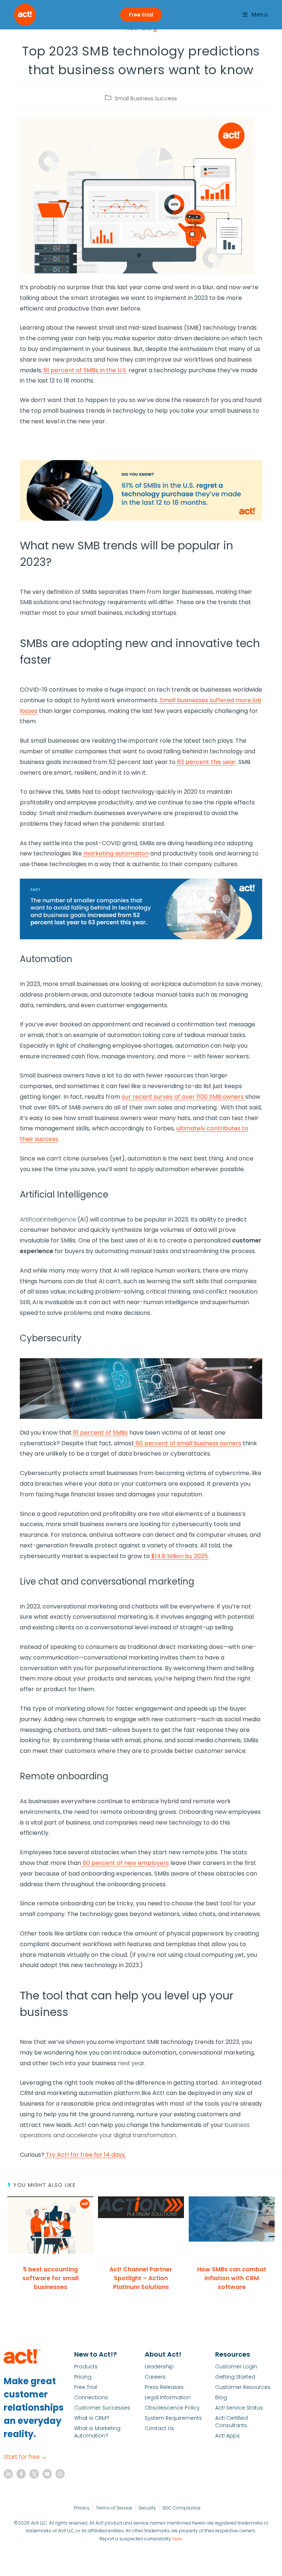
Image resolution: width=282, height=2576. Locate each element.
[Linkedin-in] (8, 2474)
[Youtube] (47, 2474)
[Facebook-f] (21, 2474)
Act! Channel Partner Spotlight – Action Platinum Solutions (141, 2278)
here (177, 2539)
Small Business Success (146, 98)
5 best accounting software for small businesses (50, 2278)
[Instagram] (60, 2474)
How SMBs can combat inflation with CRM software (232, 2278)
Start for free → (25, 2457)
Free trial (141, 15)
